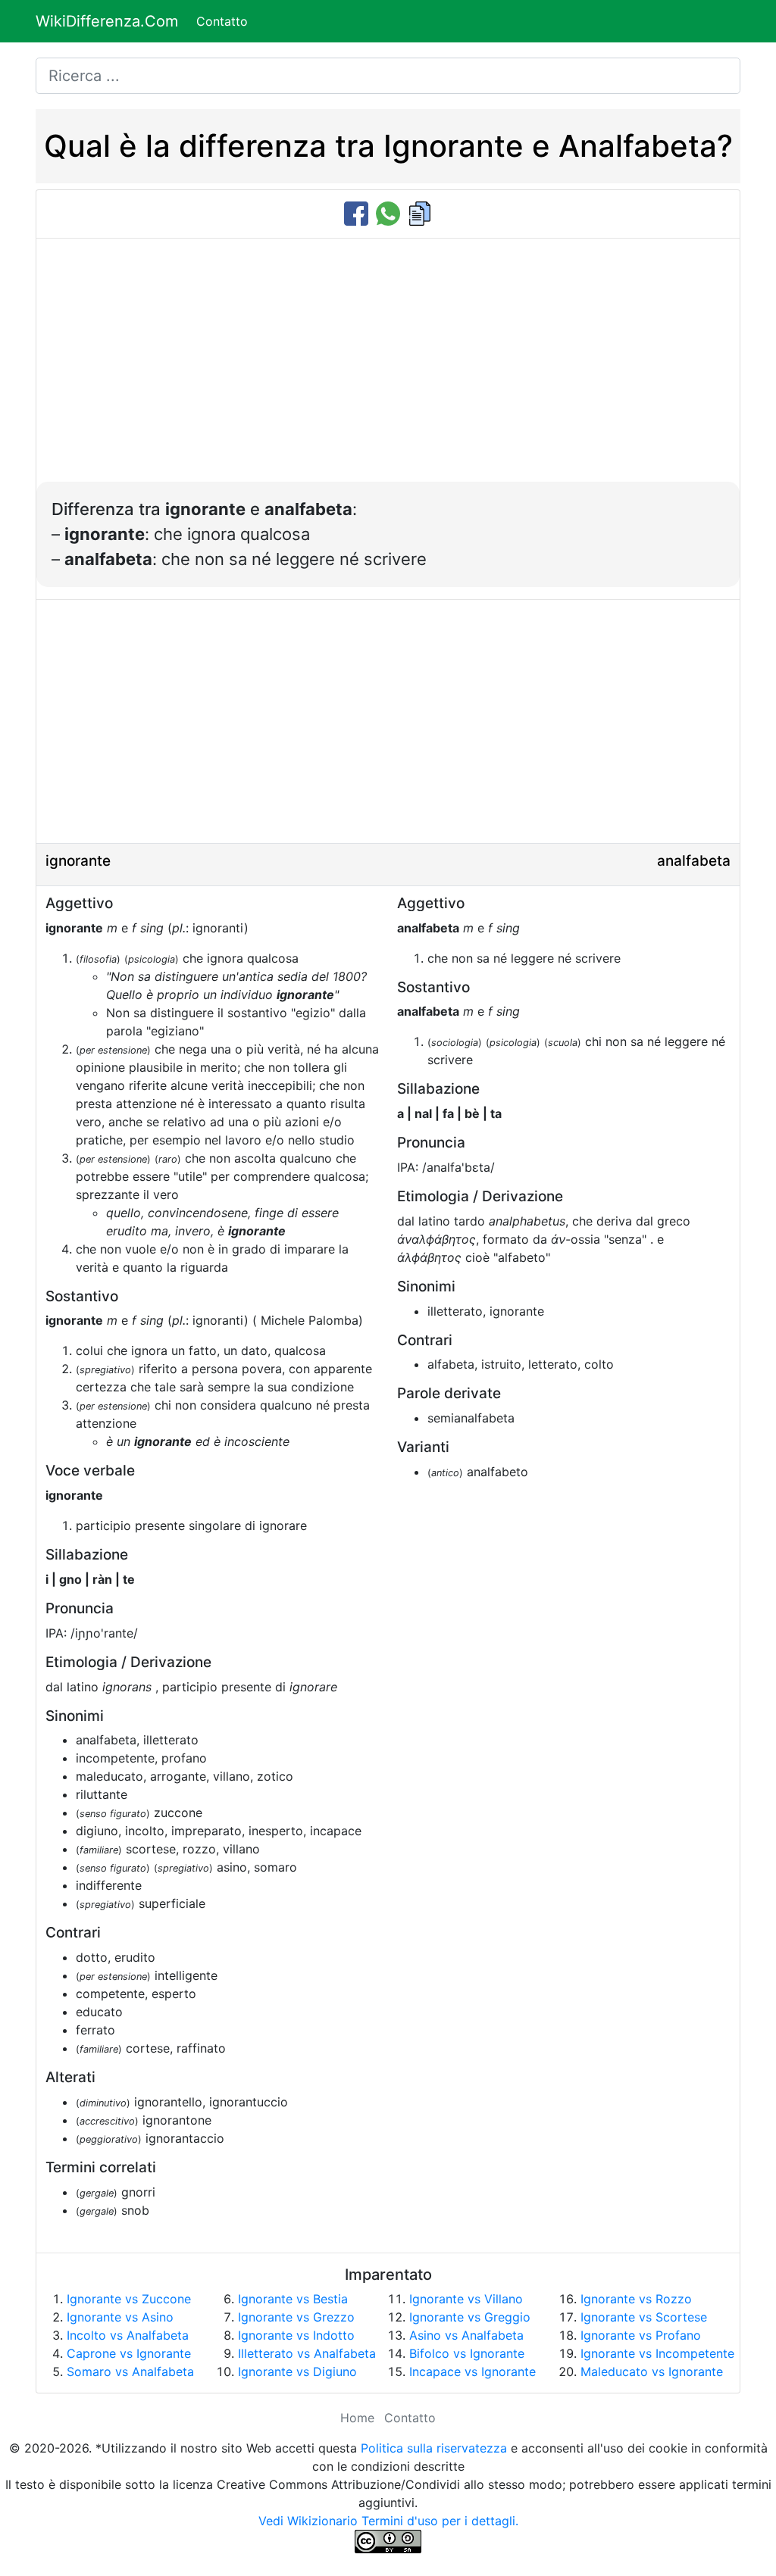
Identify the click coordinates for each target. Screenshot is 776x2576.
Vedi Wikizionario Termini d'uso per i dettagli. (388, 2521)
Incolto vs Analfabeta (128, 2335)
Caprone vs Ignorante (129, 2353)
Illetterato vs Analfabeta (307, 2353)
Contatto (222, 21)
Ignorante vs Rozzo (636, 2299)
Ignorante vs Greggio (470, 2317)
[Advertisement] (388, 368)
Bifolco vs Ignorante (467, 2353)
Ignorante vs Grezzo (296, 2317)
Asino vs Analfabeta (466, 2335)
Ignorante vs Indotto (296, 2335)
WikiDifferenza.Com (107, 21)
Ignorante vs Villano (466, 2299)
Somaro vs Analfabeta (130, 2371)
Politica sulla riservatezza (434, 2448)
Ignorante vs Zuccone (129, 2299)
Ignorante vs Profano (641, 2335)
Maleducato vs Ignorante (652, 2371)
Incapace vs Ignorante (472, 2371)
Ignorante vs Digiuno (297, 2371)
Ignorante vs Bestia (293, 2299)
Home (357, 2418)
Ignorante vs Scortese (644, 2317)
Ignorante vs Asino (120, 2317)
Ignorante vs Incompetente (657, 2353)
